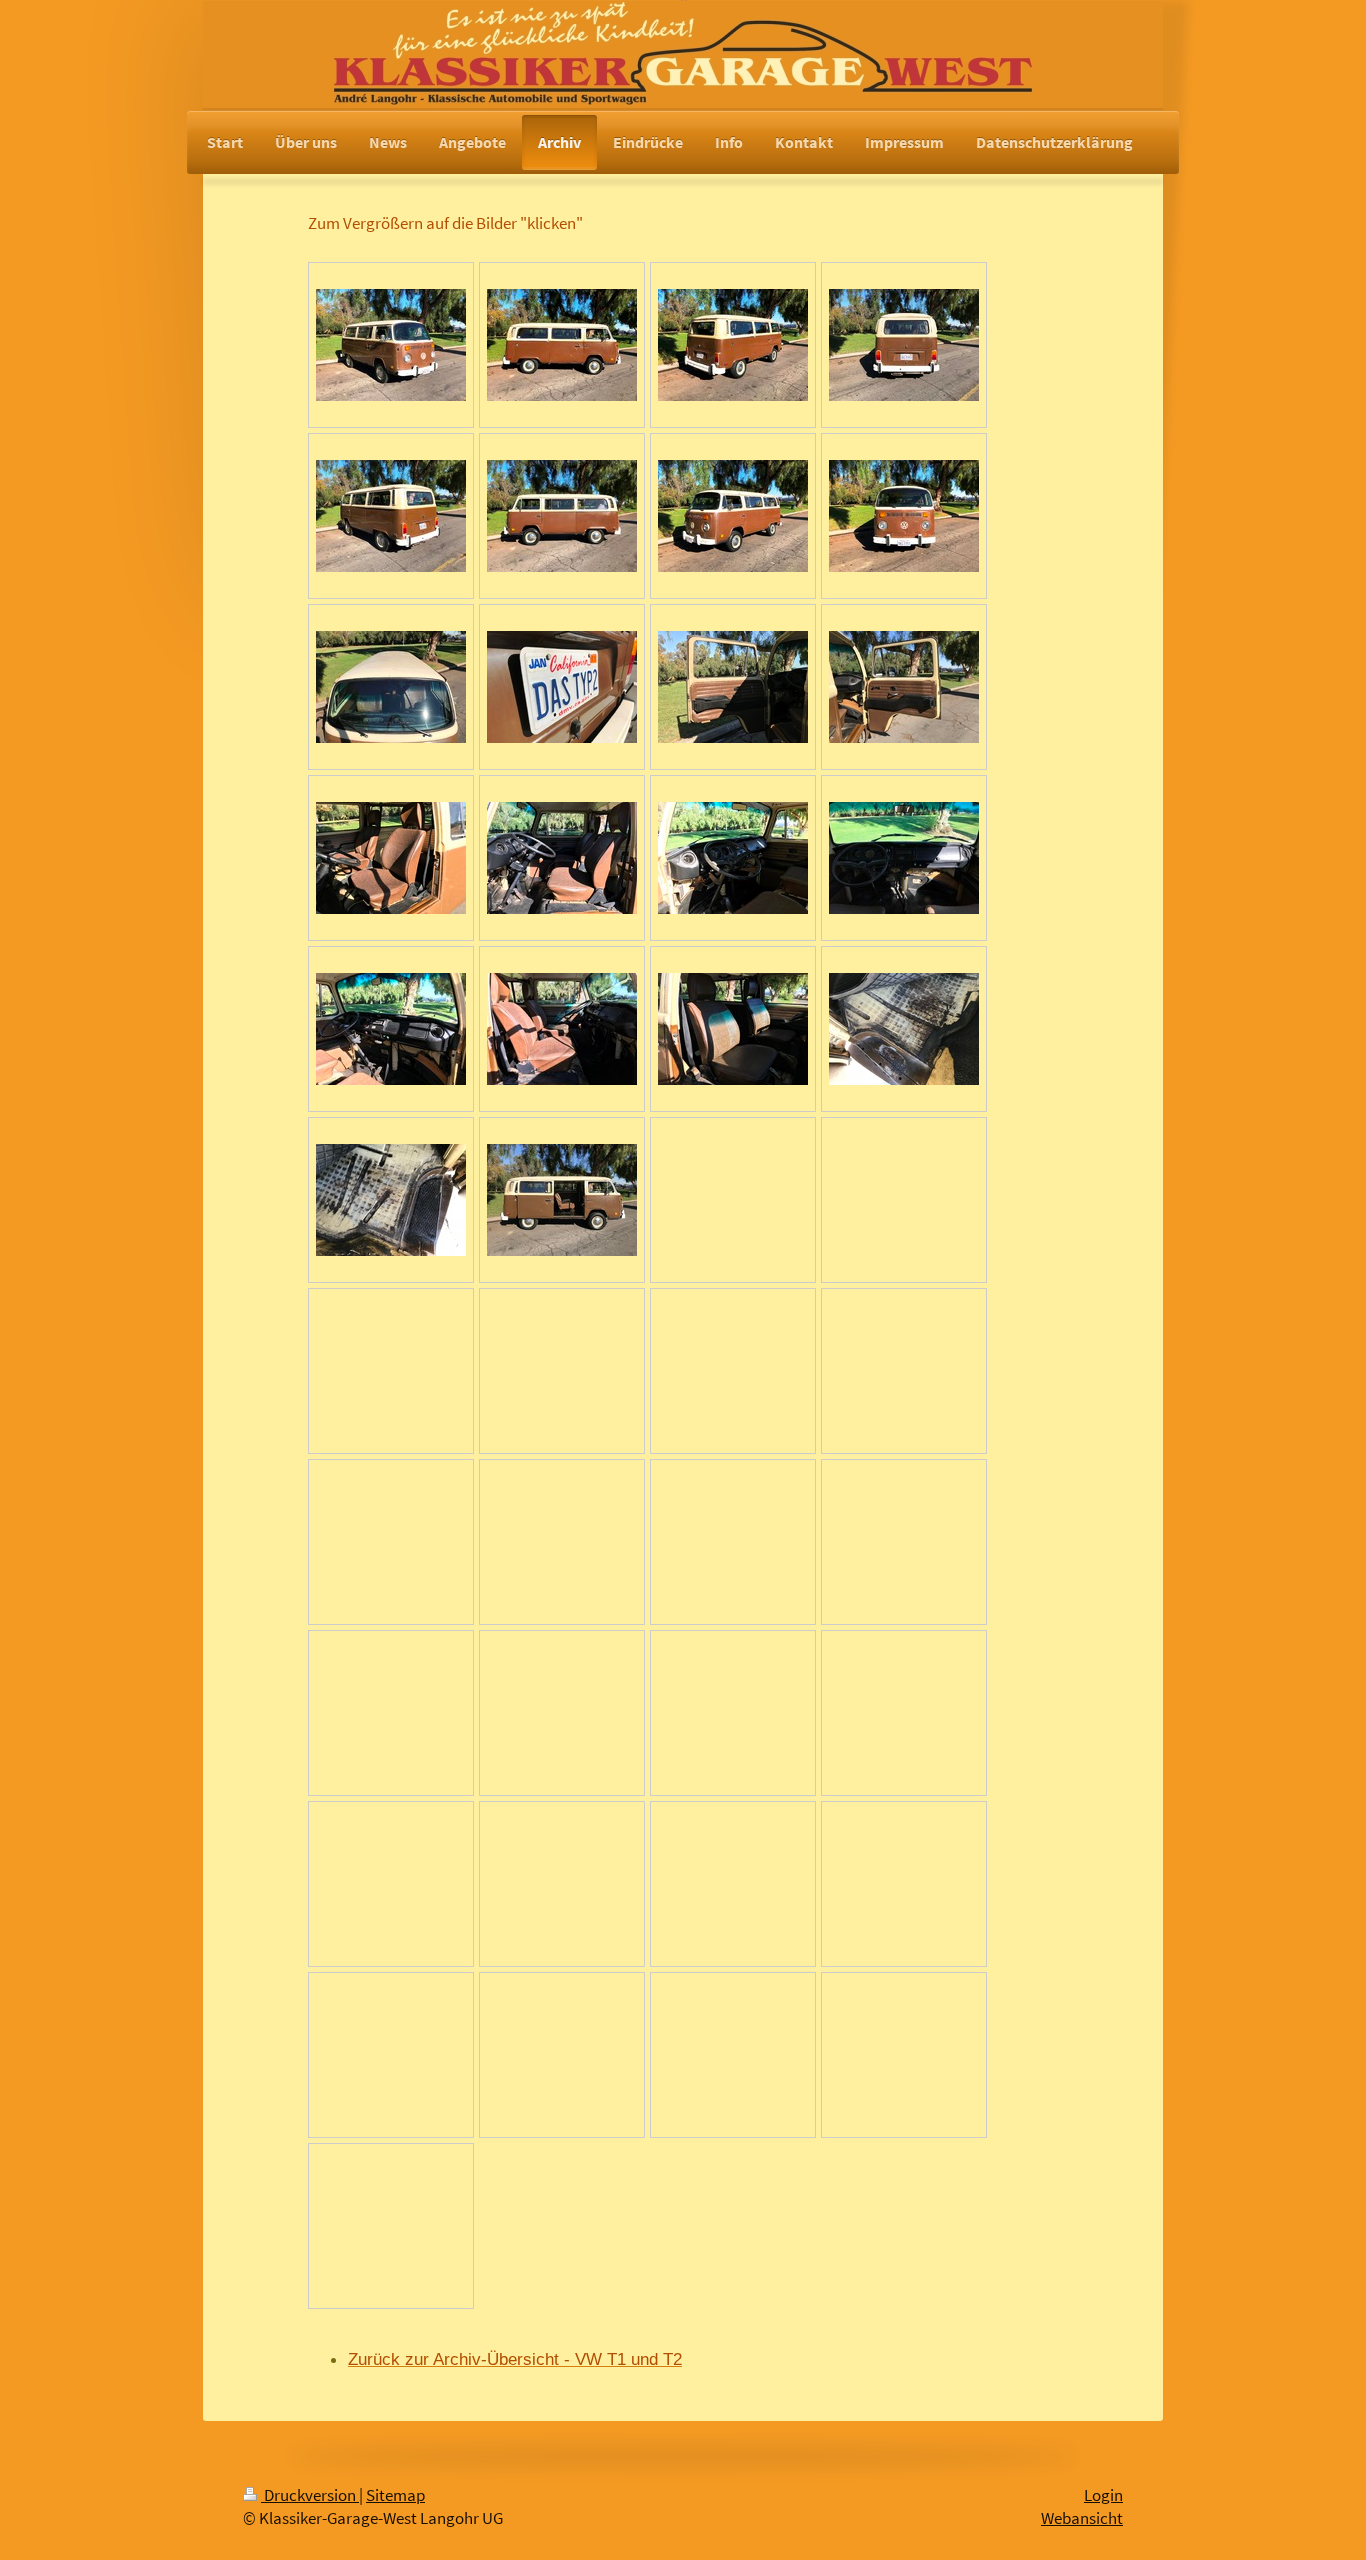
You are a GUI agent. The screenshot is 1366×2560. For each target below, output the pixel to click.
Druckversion (310, 2495)
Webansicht (1082, 2518)
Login (1103, 2495)
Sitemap (395, 2495)
